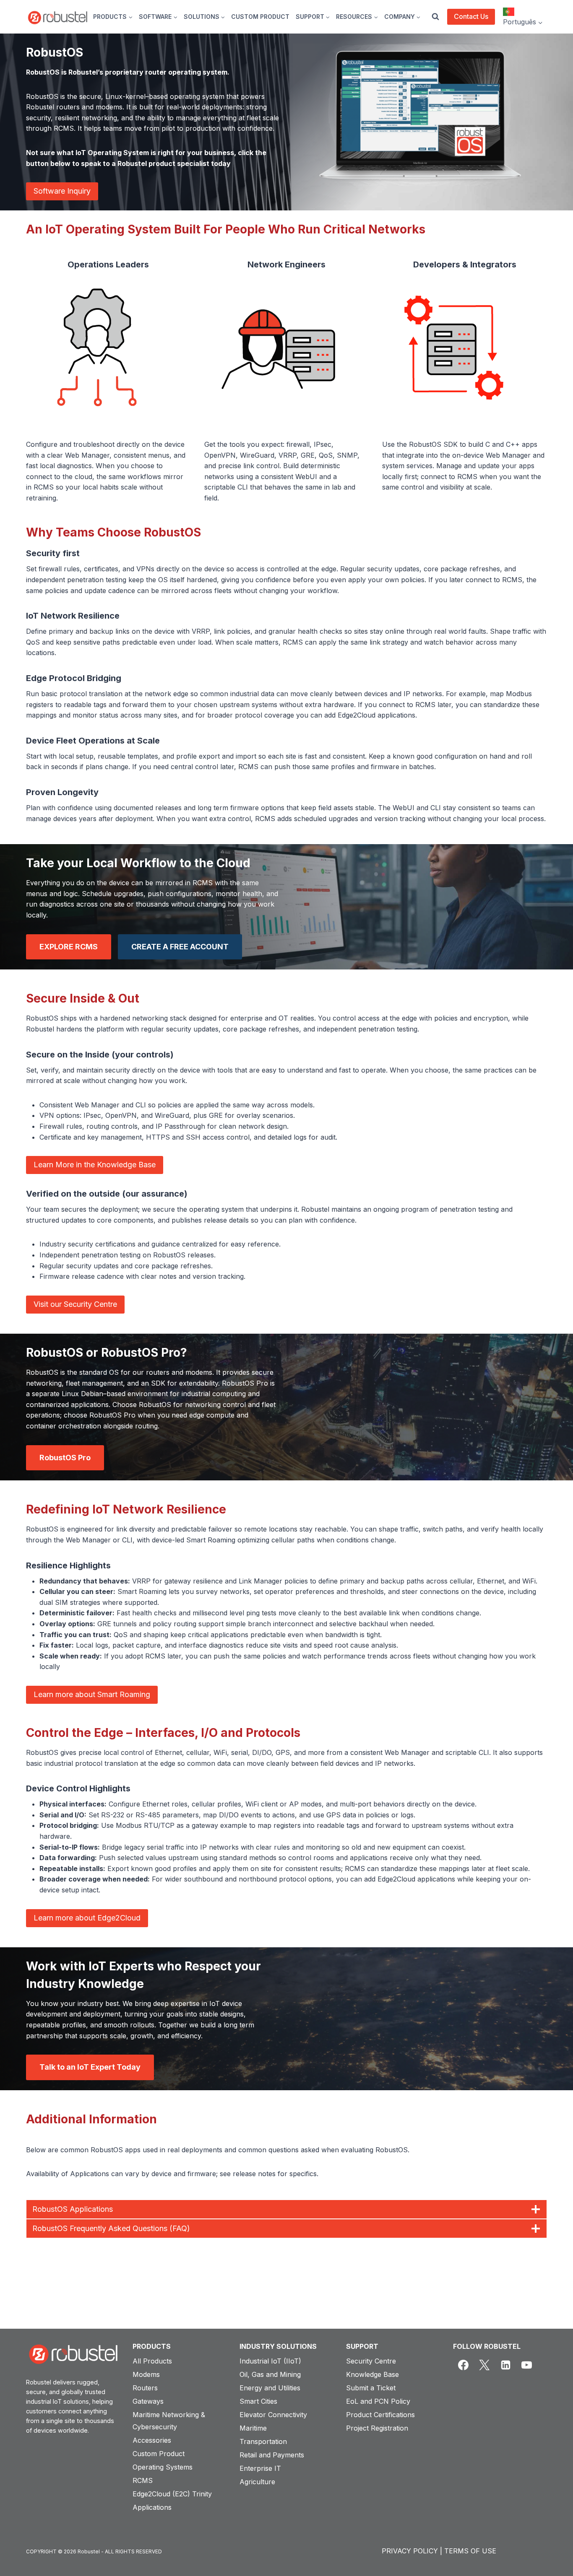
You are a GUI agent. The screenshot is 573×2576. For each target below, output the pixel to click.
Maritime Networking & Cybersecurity (169, 2421)
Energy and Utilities (270, 2388)
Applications (152, 2507)
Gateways (148, 2401)
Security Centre (371, 2361)
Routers (145, 2388)
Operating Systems (163, 2467)
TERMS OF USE (470, 2551)
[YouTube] (527, 2365)
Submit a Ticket (371, 2388)
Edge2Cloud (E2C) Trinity (172, 2494)
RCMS (143, 2480)
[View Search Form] (435, 17)
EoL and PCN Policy (378, 2401)
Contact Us (471, 16)
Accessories (152, 2440)
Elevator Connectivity (273, 2415)
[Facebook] (464, 2365)
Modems (146, 2374)
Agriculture (257, 2482)
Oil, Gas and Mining (270, 2374)
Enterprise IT (260, 2468)
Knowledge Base (372, 2374)
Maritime (253, 2428)
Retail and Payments (272, 2455)
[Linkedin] (505, 2365)
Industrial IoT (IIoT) (270, 2361)
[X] (484, 2365)
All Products (152, 2361)
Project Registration (377, 2428)
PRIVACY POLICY (410, 2551)
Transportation (263, 2441)
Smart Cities (258, 2401)
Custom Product (159, 2454)
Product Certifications (380, 2415)
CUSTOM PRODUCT (260, 17)
